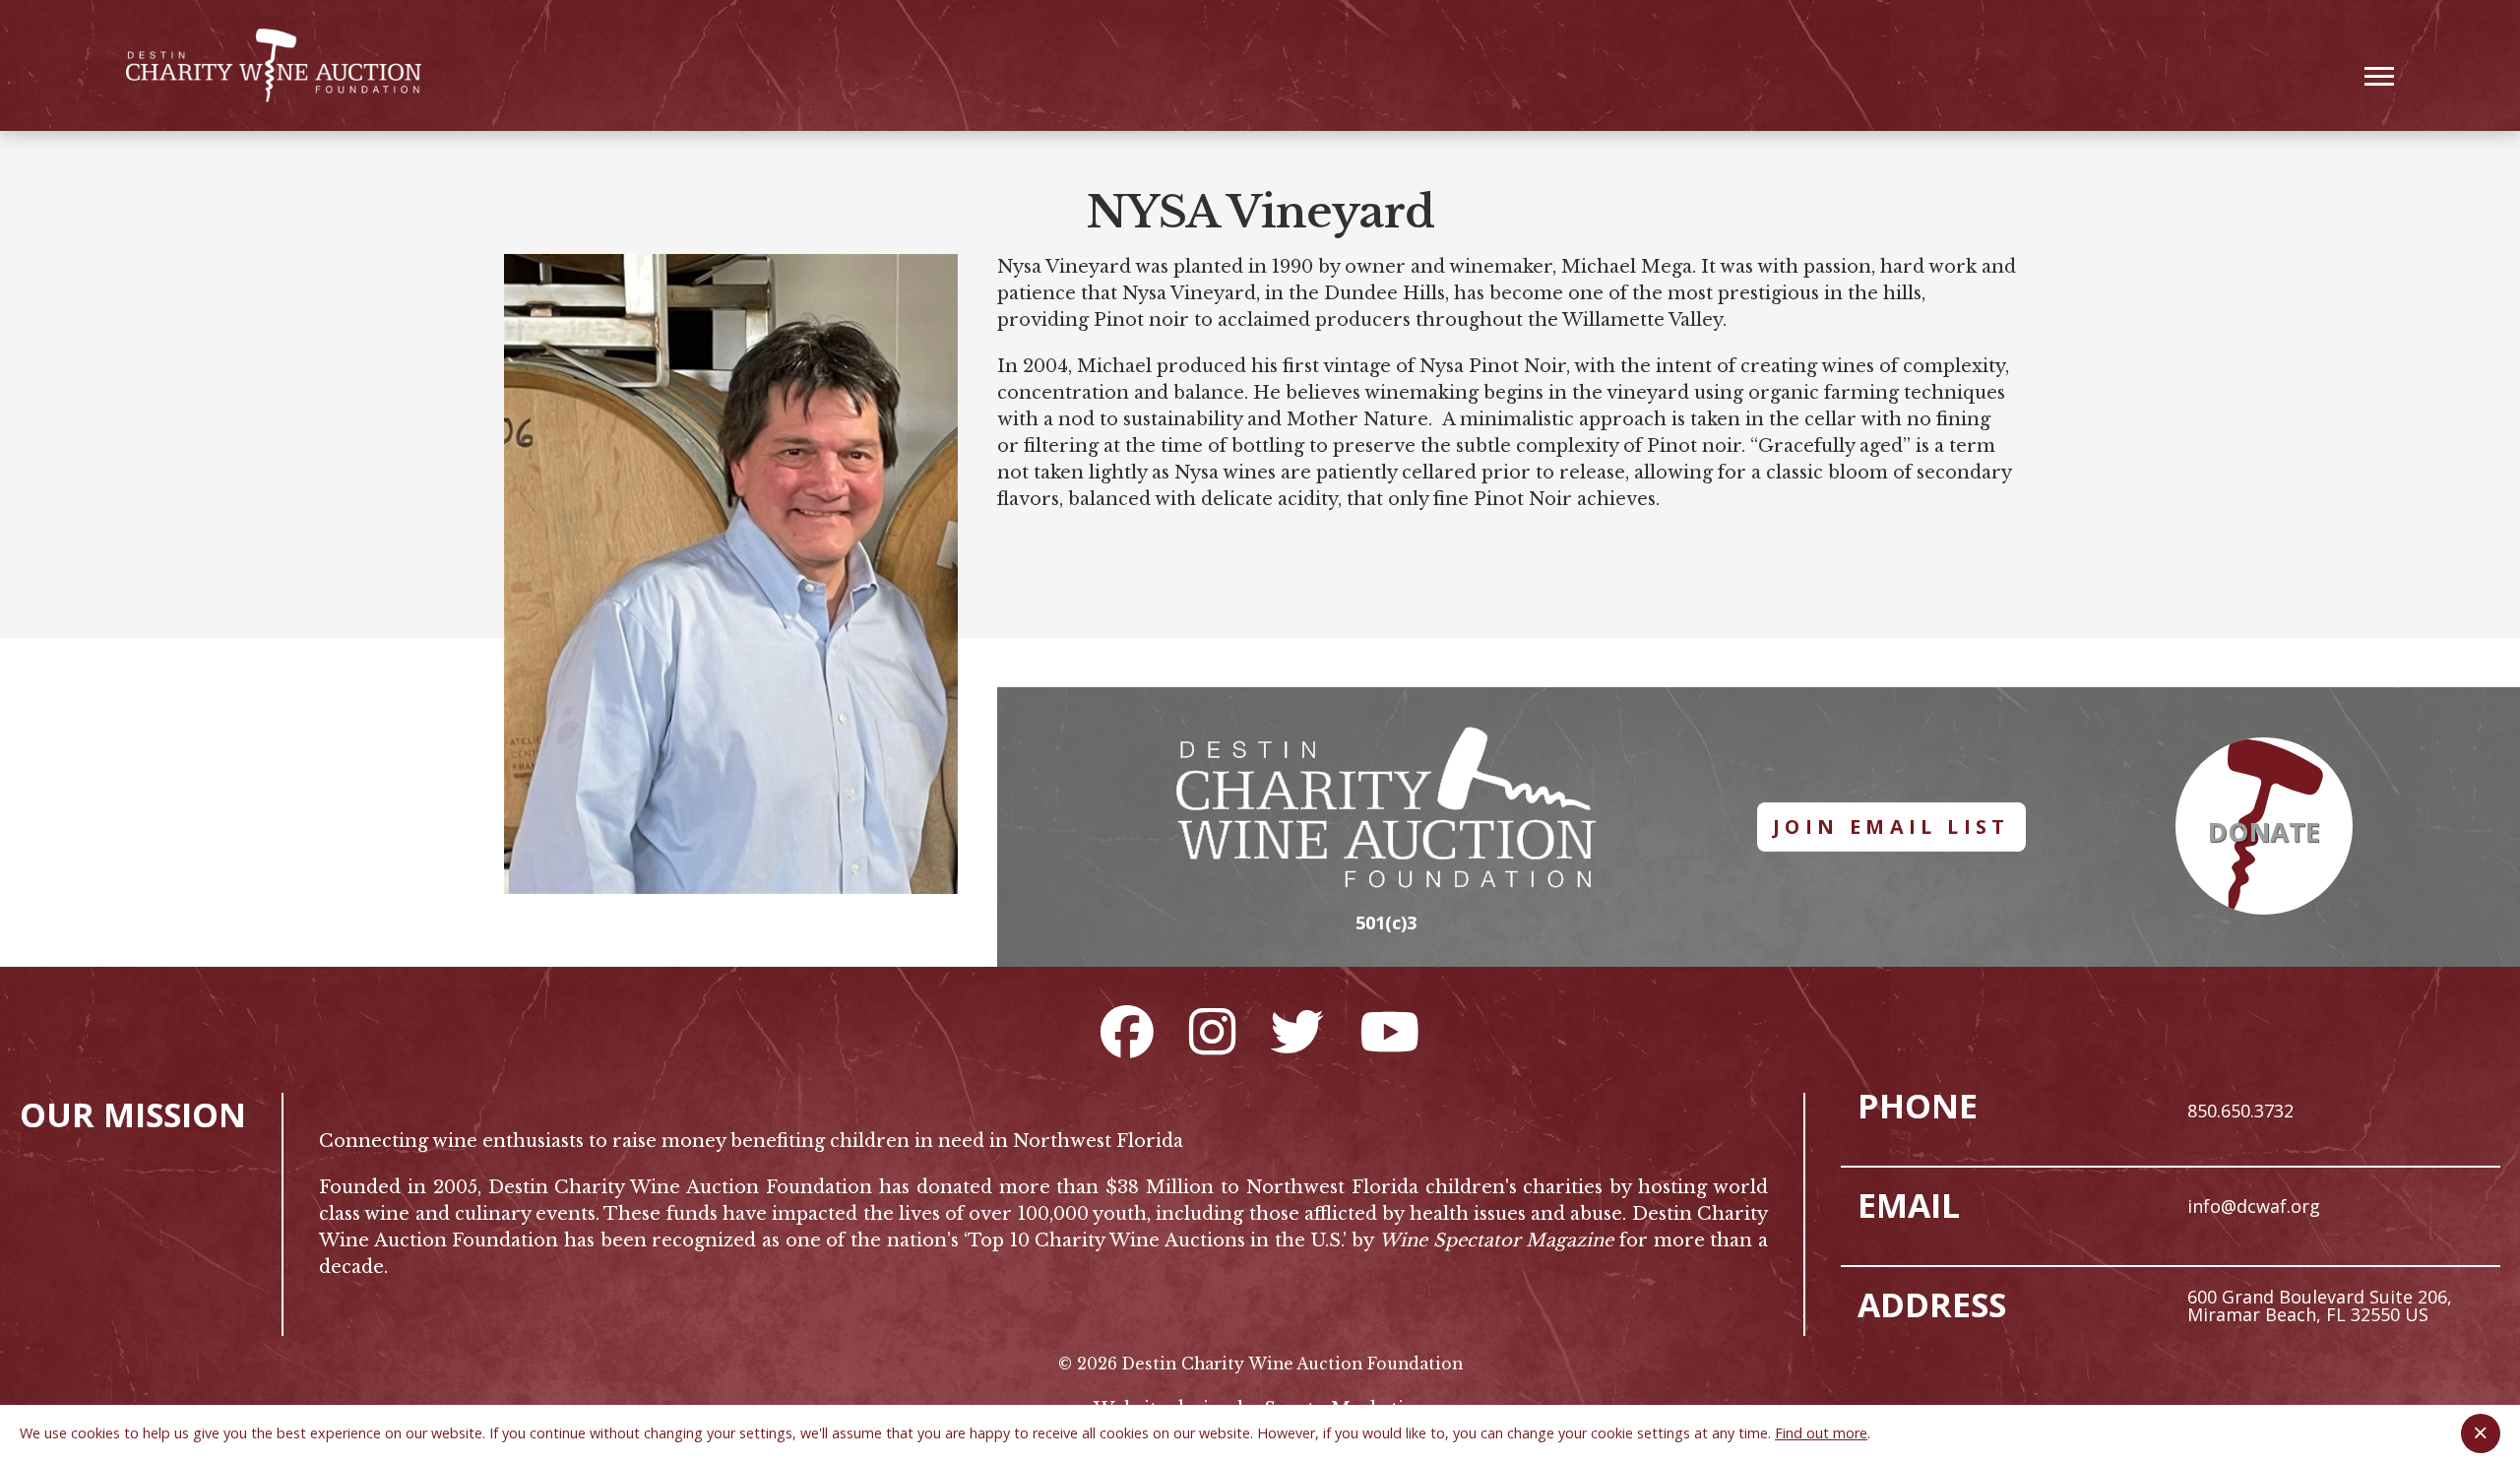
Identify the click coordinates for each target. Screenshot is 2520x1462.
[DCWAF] (274, 65)
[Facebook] (1127, 1031)
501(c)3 (1386, 922)
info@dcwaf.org (2254, 1206)
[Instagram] (1212, 1031)
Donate (2264, 832)
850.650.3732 (2240, 1111)
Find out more (1821, 1433)
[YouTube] (1389, 1031)
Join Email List (1891, 826)
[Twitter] (1297, 1031)
